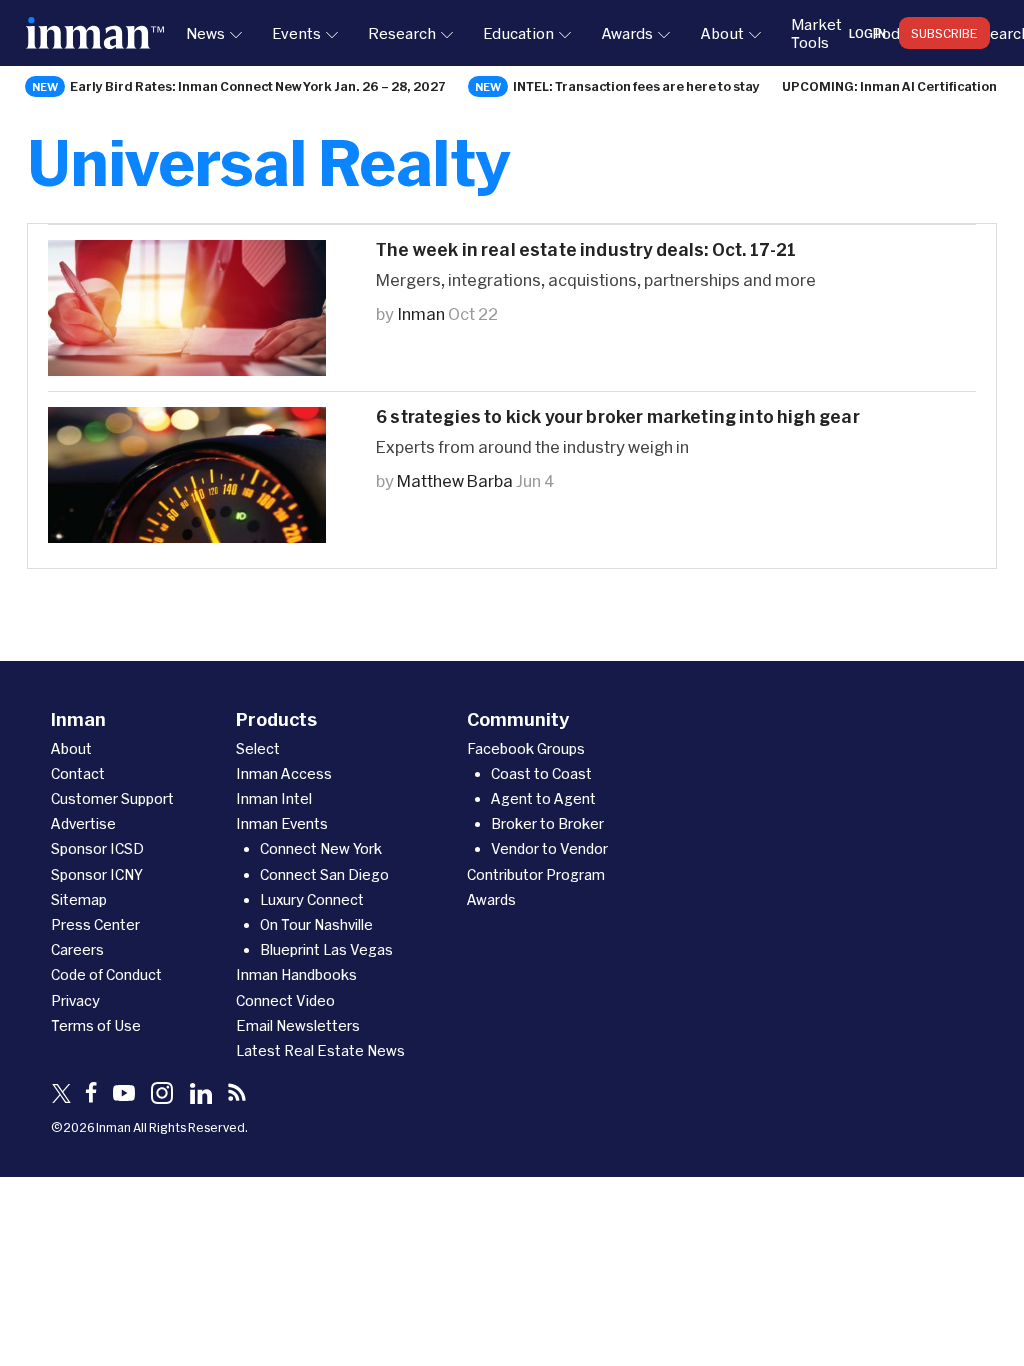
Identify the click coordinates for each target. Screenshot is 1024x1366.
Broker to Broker (547, 823)
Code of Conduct (106, 974)
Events (296, 33)
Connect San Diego (324, 874)
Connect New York (321, 848)
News (205, 33)
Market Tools (816, 33)
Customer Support (112, 798)
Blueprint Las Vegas (326, 949)
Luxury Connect (312, 899)
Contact (78, 773)
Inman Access (284, 773)
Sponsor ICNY (97, 874)
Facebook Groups (526, 748)
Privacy (75, 1000)
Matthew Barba (455, 480)
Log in (867, 33)
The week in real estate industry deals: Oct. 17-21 (586, 249)
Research (402, 33)
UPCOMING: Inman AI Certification (889, 86)
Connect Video (285, 1000)
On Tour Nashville (316, 924)
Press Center (95, 924)
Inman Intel (274, 798)
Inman (421, 313)
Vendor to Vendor (549, 848)
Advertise (83, 823)
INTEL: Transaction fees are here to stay (636, 86)
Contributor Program (536, 874)
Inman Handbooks (296, 974)
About (722, 33)
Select (258, 748)
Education (518, 33)
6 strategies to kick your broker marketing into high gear (618, 416)
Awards (627, 33)
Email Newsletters (298, 1025)
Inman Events (282, 823)
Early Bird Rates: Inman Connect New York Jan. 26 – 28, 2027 (258, 86)
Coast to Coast (541, 773)
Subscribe (944, 33)
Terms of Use (96, 1025)
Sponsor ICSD (97, 848)
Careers (77, 949)
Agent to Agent (543, 798)
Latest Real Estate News (320, 1050)
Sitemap (79, 899)
